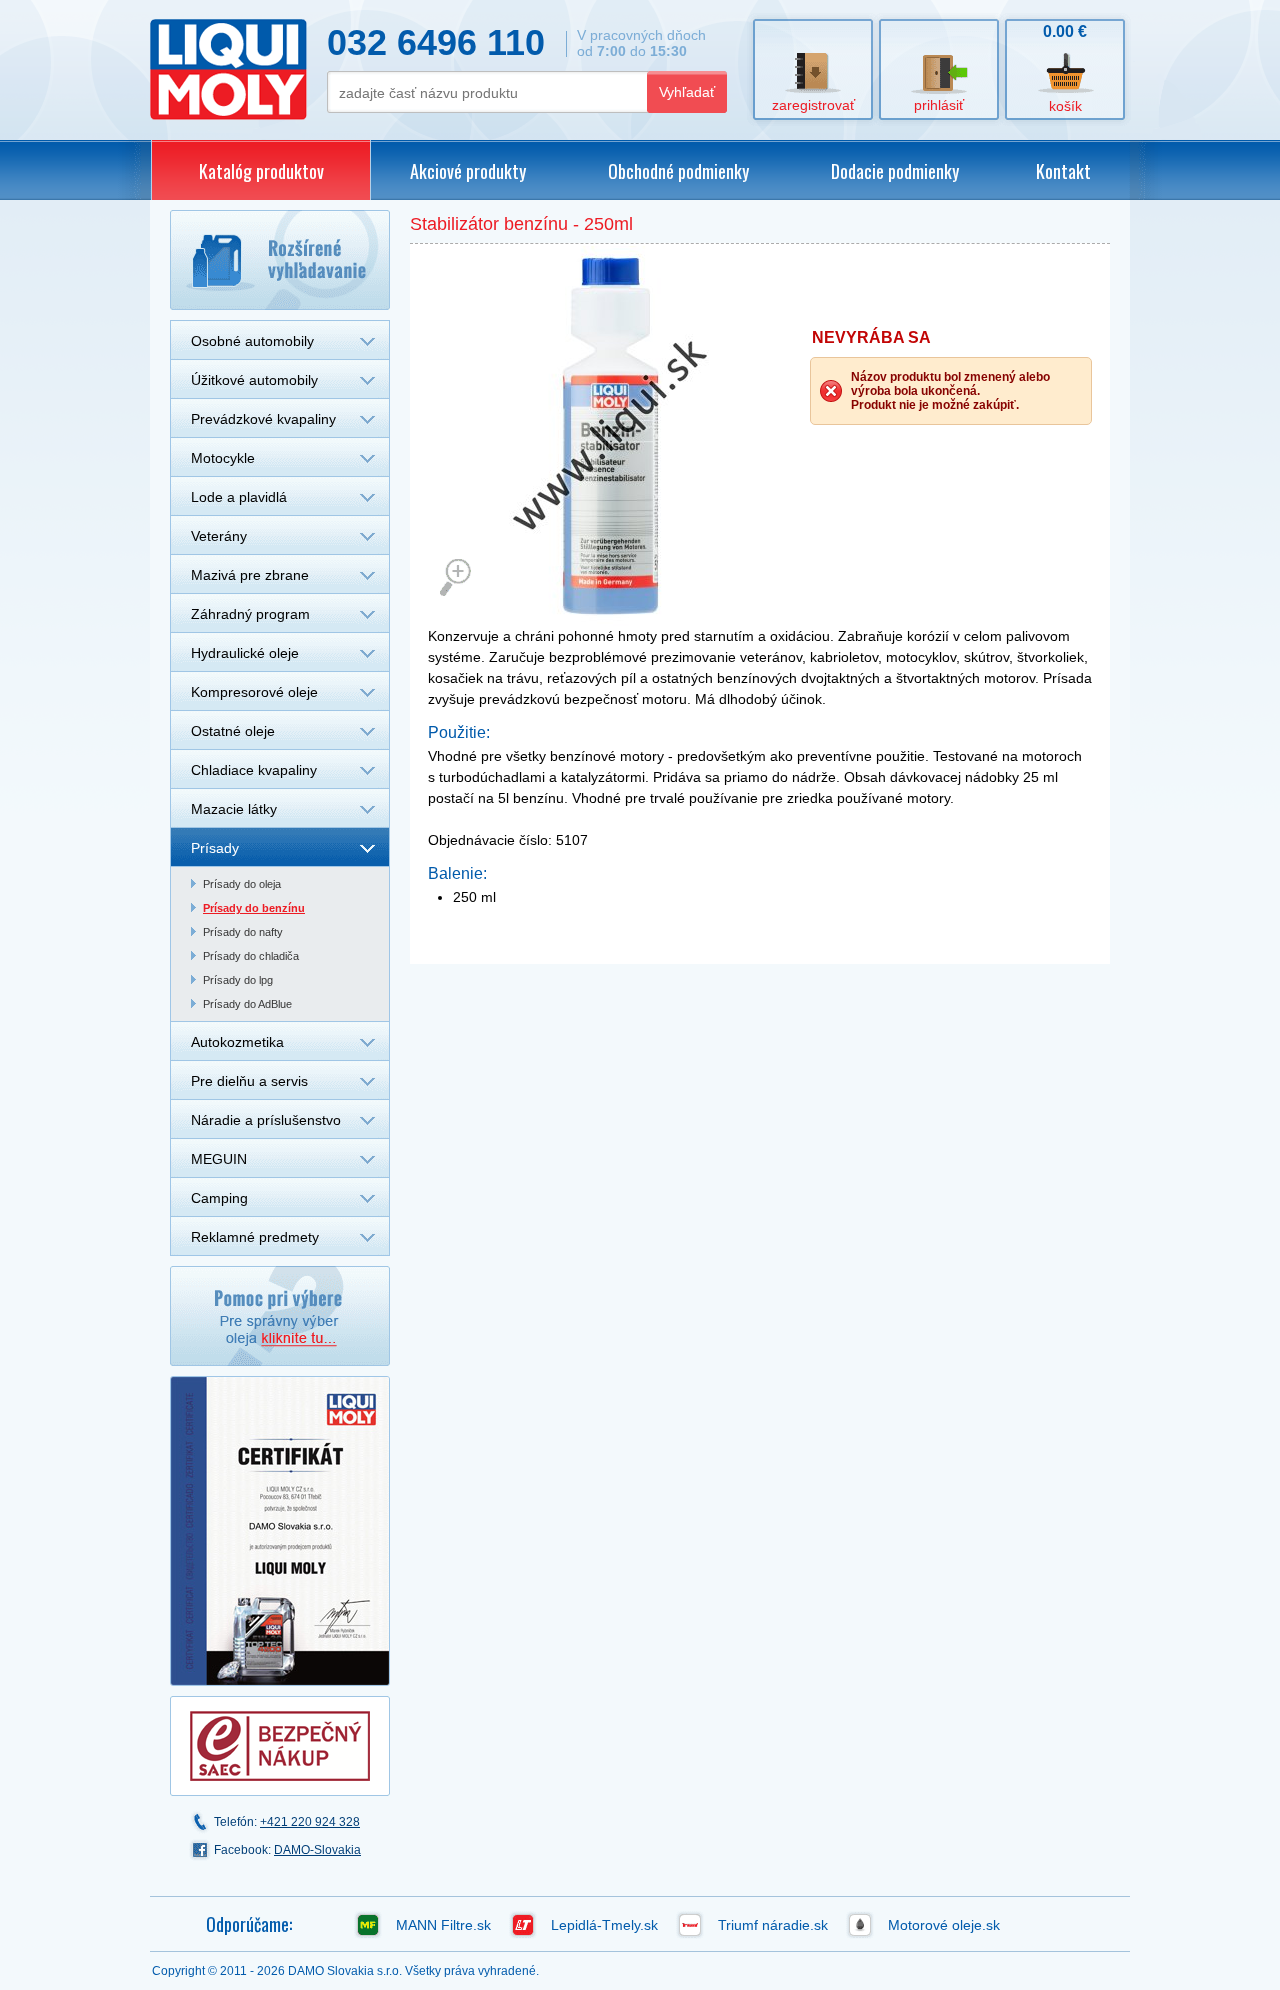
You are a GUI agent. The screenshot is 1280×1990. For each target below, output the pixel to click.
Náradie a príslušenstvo (266, 1120)
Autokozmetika (237, 1042)
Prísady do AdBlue (247, 1004)
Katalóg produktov (261, 171)
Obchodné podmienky (678, 171)
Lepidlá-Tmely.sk (604, 1925)
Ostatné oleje (233, 731)
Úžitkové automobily (254, 380)
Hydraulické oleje (245, 653)
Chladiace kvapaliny (254, 770)
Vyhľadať (687, 92)
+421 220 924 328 (310, 1822)
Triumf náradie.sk (773, 1925)
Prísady (215, 848)
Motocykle (223, 458)
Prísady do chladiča (251, 956)
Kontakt (1063, 171)
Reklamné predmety (255, 1237)
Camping (219, 1198)
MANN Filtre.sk (443, 1925)
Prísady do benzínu (254, 908)
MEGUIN (219, 1159)
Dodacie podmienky (895, 171)
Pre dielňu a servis (249, 1081)
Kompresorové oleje (254, 692)
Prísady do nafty (243, 932)
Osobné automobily (252, 341)
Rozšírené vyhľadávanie (280, 260)
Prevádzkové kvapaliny (263, 419)
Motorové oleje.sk (944, 1925)
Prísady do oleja (242, 884)
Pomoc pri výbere (280, 1316)
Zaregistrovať (813, 105)
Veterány (219, 536)
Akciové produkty (468, 171)
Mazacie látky (234, 809)
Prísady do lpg (238, 980)
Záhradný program (250, 614)
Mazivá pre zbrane (250, 575)
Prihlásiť (939, 105)
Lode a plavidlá (239, 497)
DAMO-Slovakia (317, 1850)
